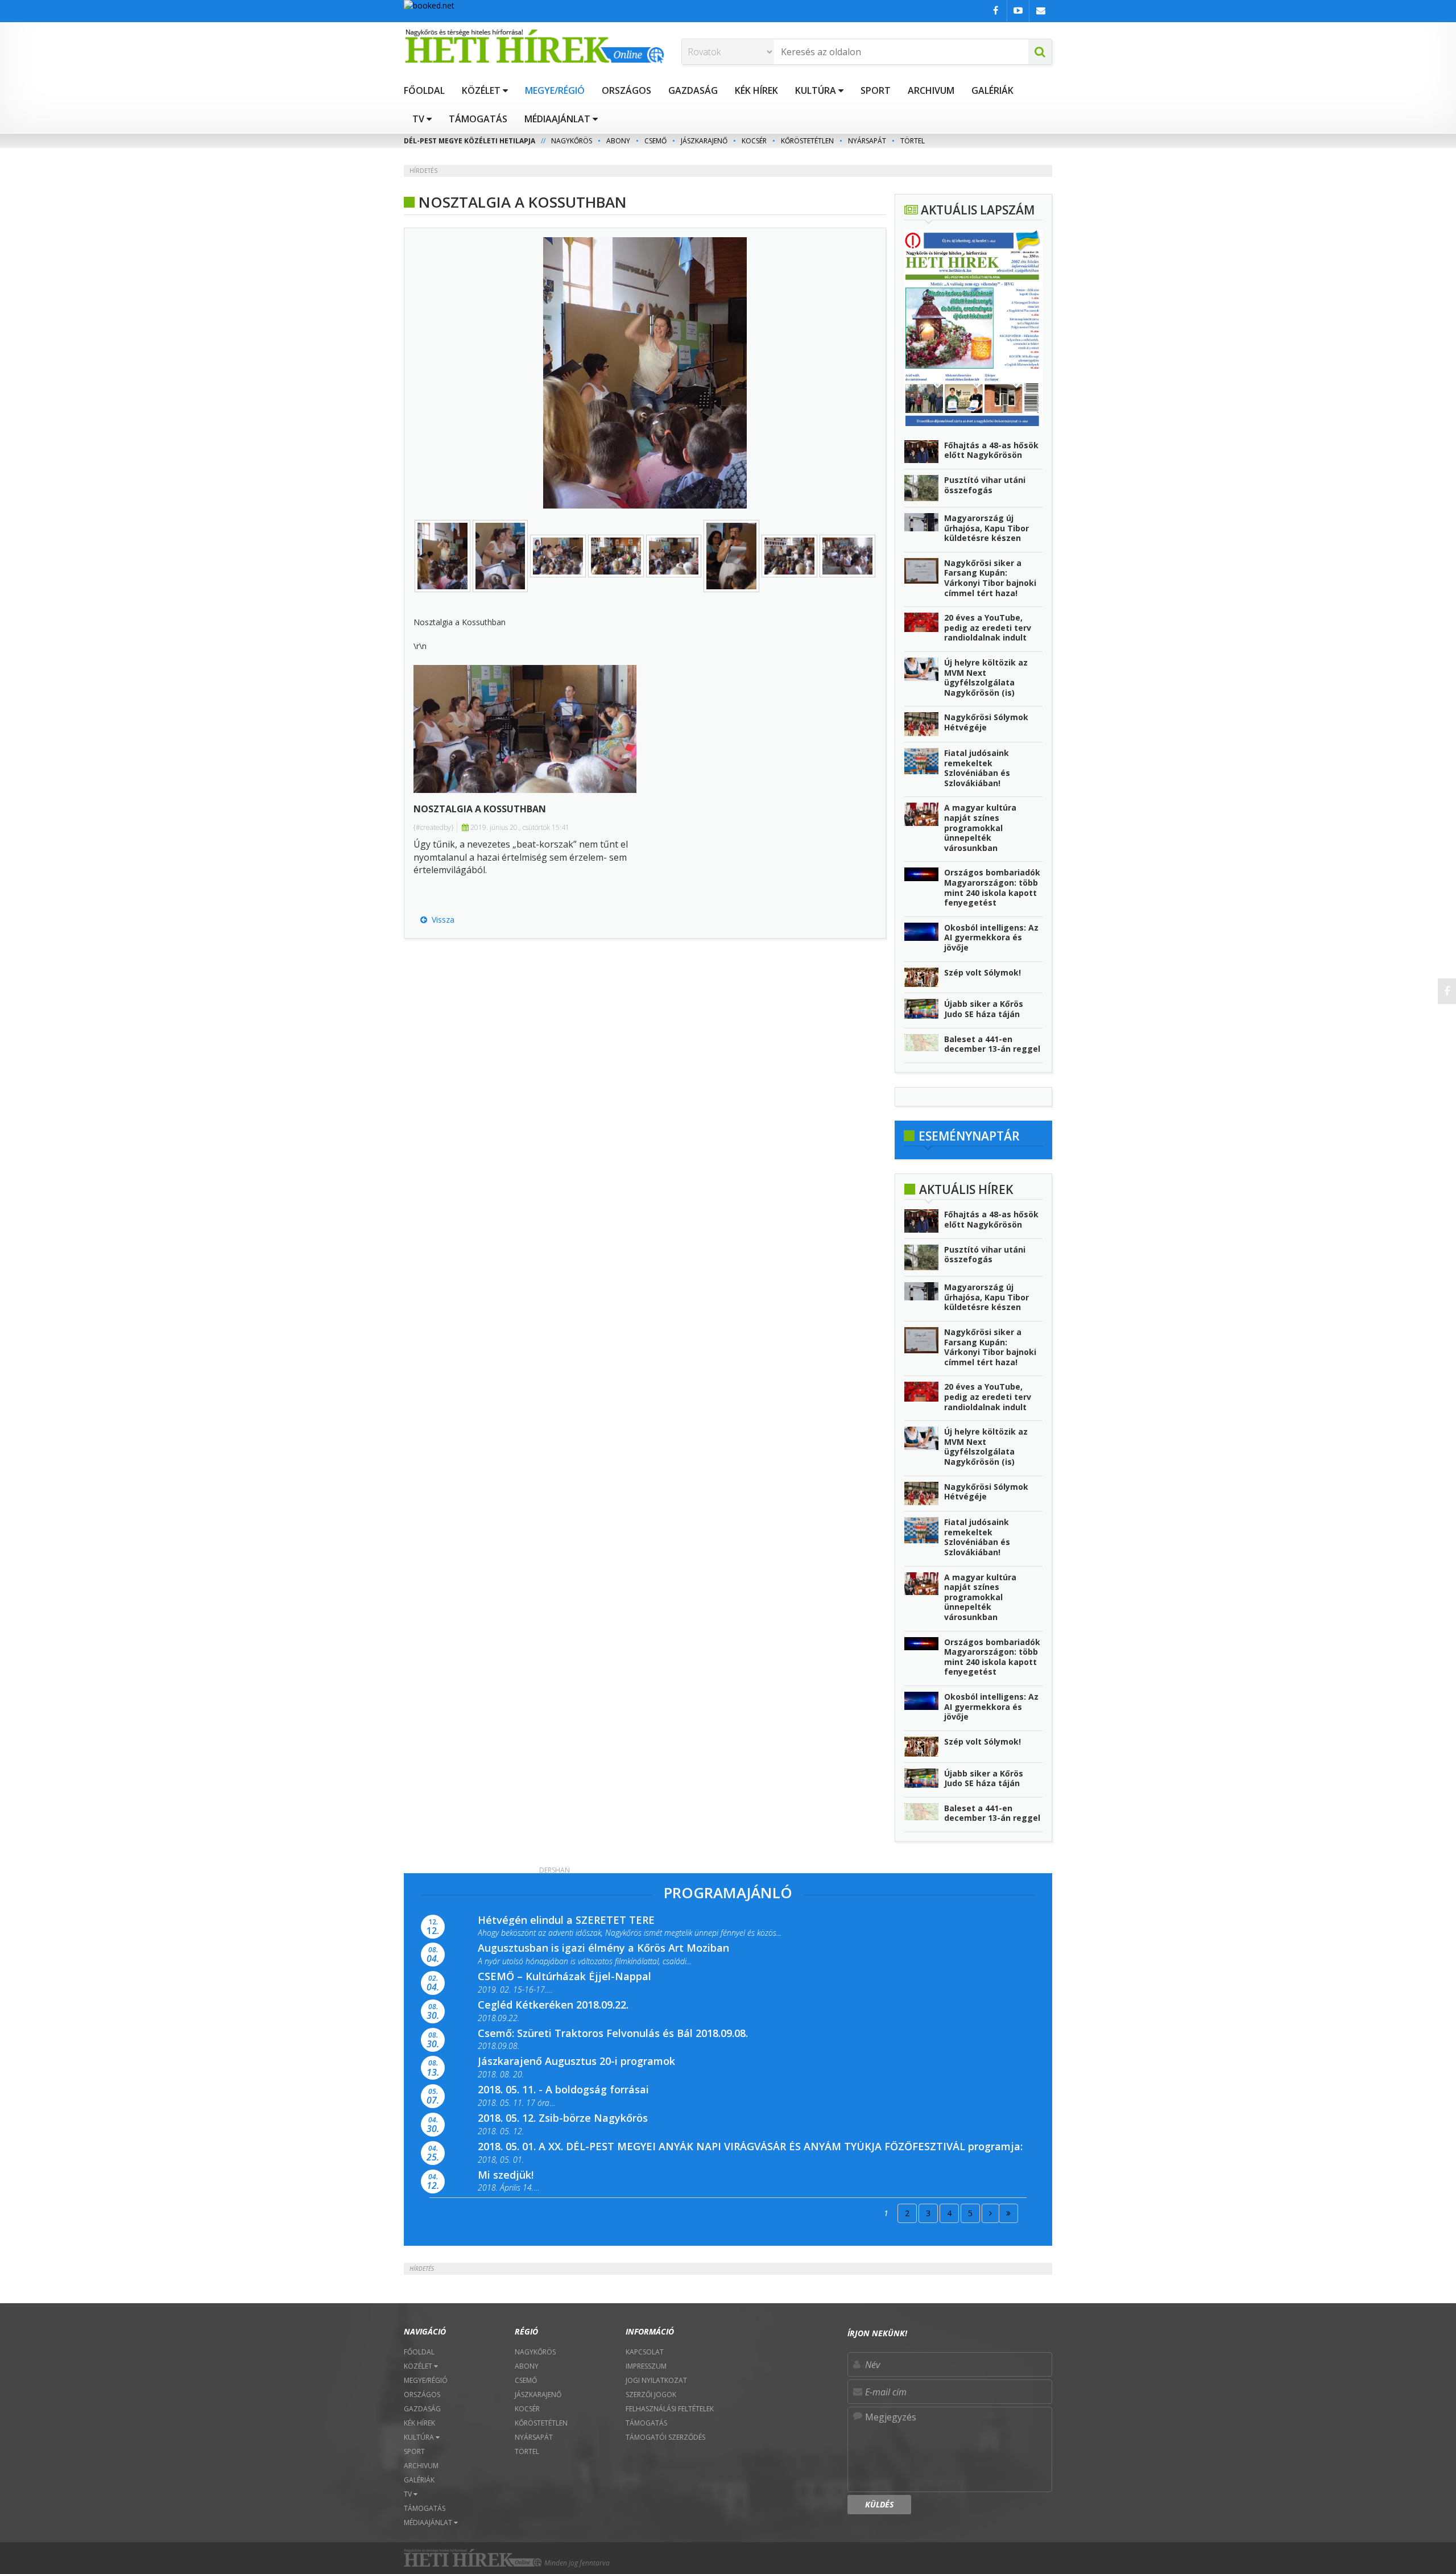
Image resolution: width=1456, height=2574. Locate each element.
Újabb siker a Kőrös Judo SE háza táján (984, 1009)
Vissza (441, 920)
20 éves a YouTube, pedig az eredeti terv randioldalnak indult (988, 627)
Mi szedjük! (506, 2175)
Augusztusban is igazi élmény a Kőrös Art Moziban (603, 1948)
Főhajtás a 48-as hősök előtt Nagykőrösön (991, 450)
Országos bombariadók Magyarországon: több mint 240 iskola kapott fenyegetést (992, 887)
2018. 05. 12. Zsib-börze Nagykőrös (563, 2118)
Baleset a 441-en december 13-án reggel (992, 1044)
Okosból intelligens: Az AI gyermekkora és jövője (991, 937)
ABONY (618, 141)
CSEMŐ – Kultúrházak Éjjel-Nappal (564, 1976)
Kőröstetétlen (807, 141)
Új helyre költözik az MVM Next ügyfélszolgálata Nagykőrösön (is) (986, 677)
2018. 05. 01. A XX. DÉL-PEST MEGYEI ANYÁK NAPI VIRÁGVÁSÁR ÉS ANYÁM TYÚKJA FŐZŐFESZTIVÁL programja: (750, 2146)
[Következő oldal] (990, 2213)
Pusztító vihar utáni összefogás (985, 485)
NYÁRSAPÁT (867, 141)
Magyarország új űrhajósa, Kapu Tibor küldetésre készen (986, 528)
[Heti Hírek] (534, 46)
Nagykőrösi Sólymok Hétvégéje (986, 722)
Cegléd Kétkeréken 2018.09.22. (553, 2005)
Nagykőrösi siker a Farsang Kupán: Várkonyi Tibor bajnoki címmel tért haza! (990, 578)
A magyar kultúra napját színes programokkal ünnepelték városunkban (980, 827)
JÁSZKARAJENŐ (704, 141)
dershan (555, 1870)
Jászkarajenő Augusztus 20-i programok (576, 2061)
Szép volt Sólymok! (983, 972)
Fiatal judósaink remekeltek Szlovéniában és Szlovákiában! (977, 768)
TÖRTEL (913, 141)
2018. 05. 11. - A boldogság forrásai (563, 2089)
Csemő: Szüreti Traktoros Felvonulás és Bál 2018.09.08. (613, 2033)
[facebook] (1447, 991)
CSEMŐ (655, 141)
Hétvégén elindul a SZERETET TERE (566, 1920)
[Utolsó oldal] (1008, 2213)
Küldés (879, 2504)
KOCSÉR (754, 141)
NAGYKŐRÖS (572, 141)
